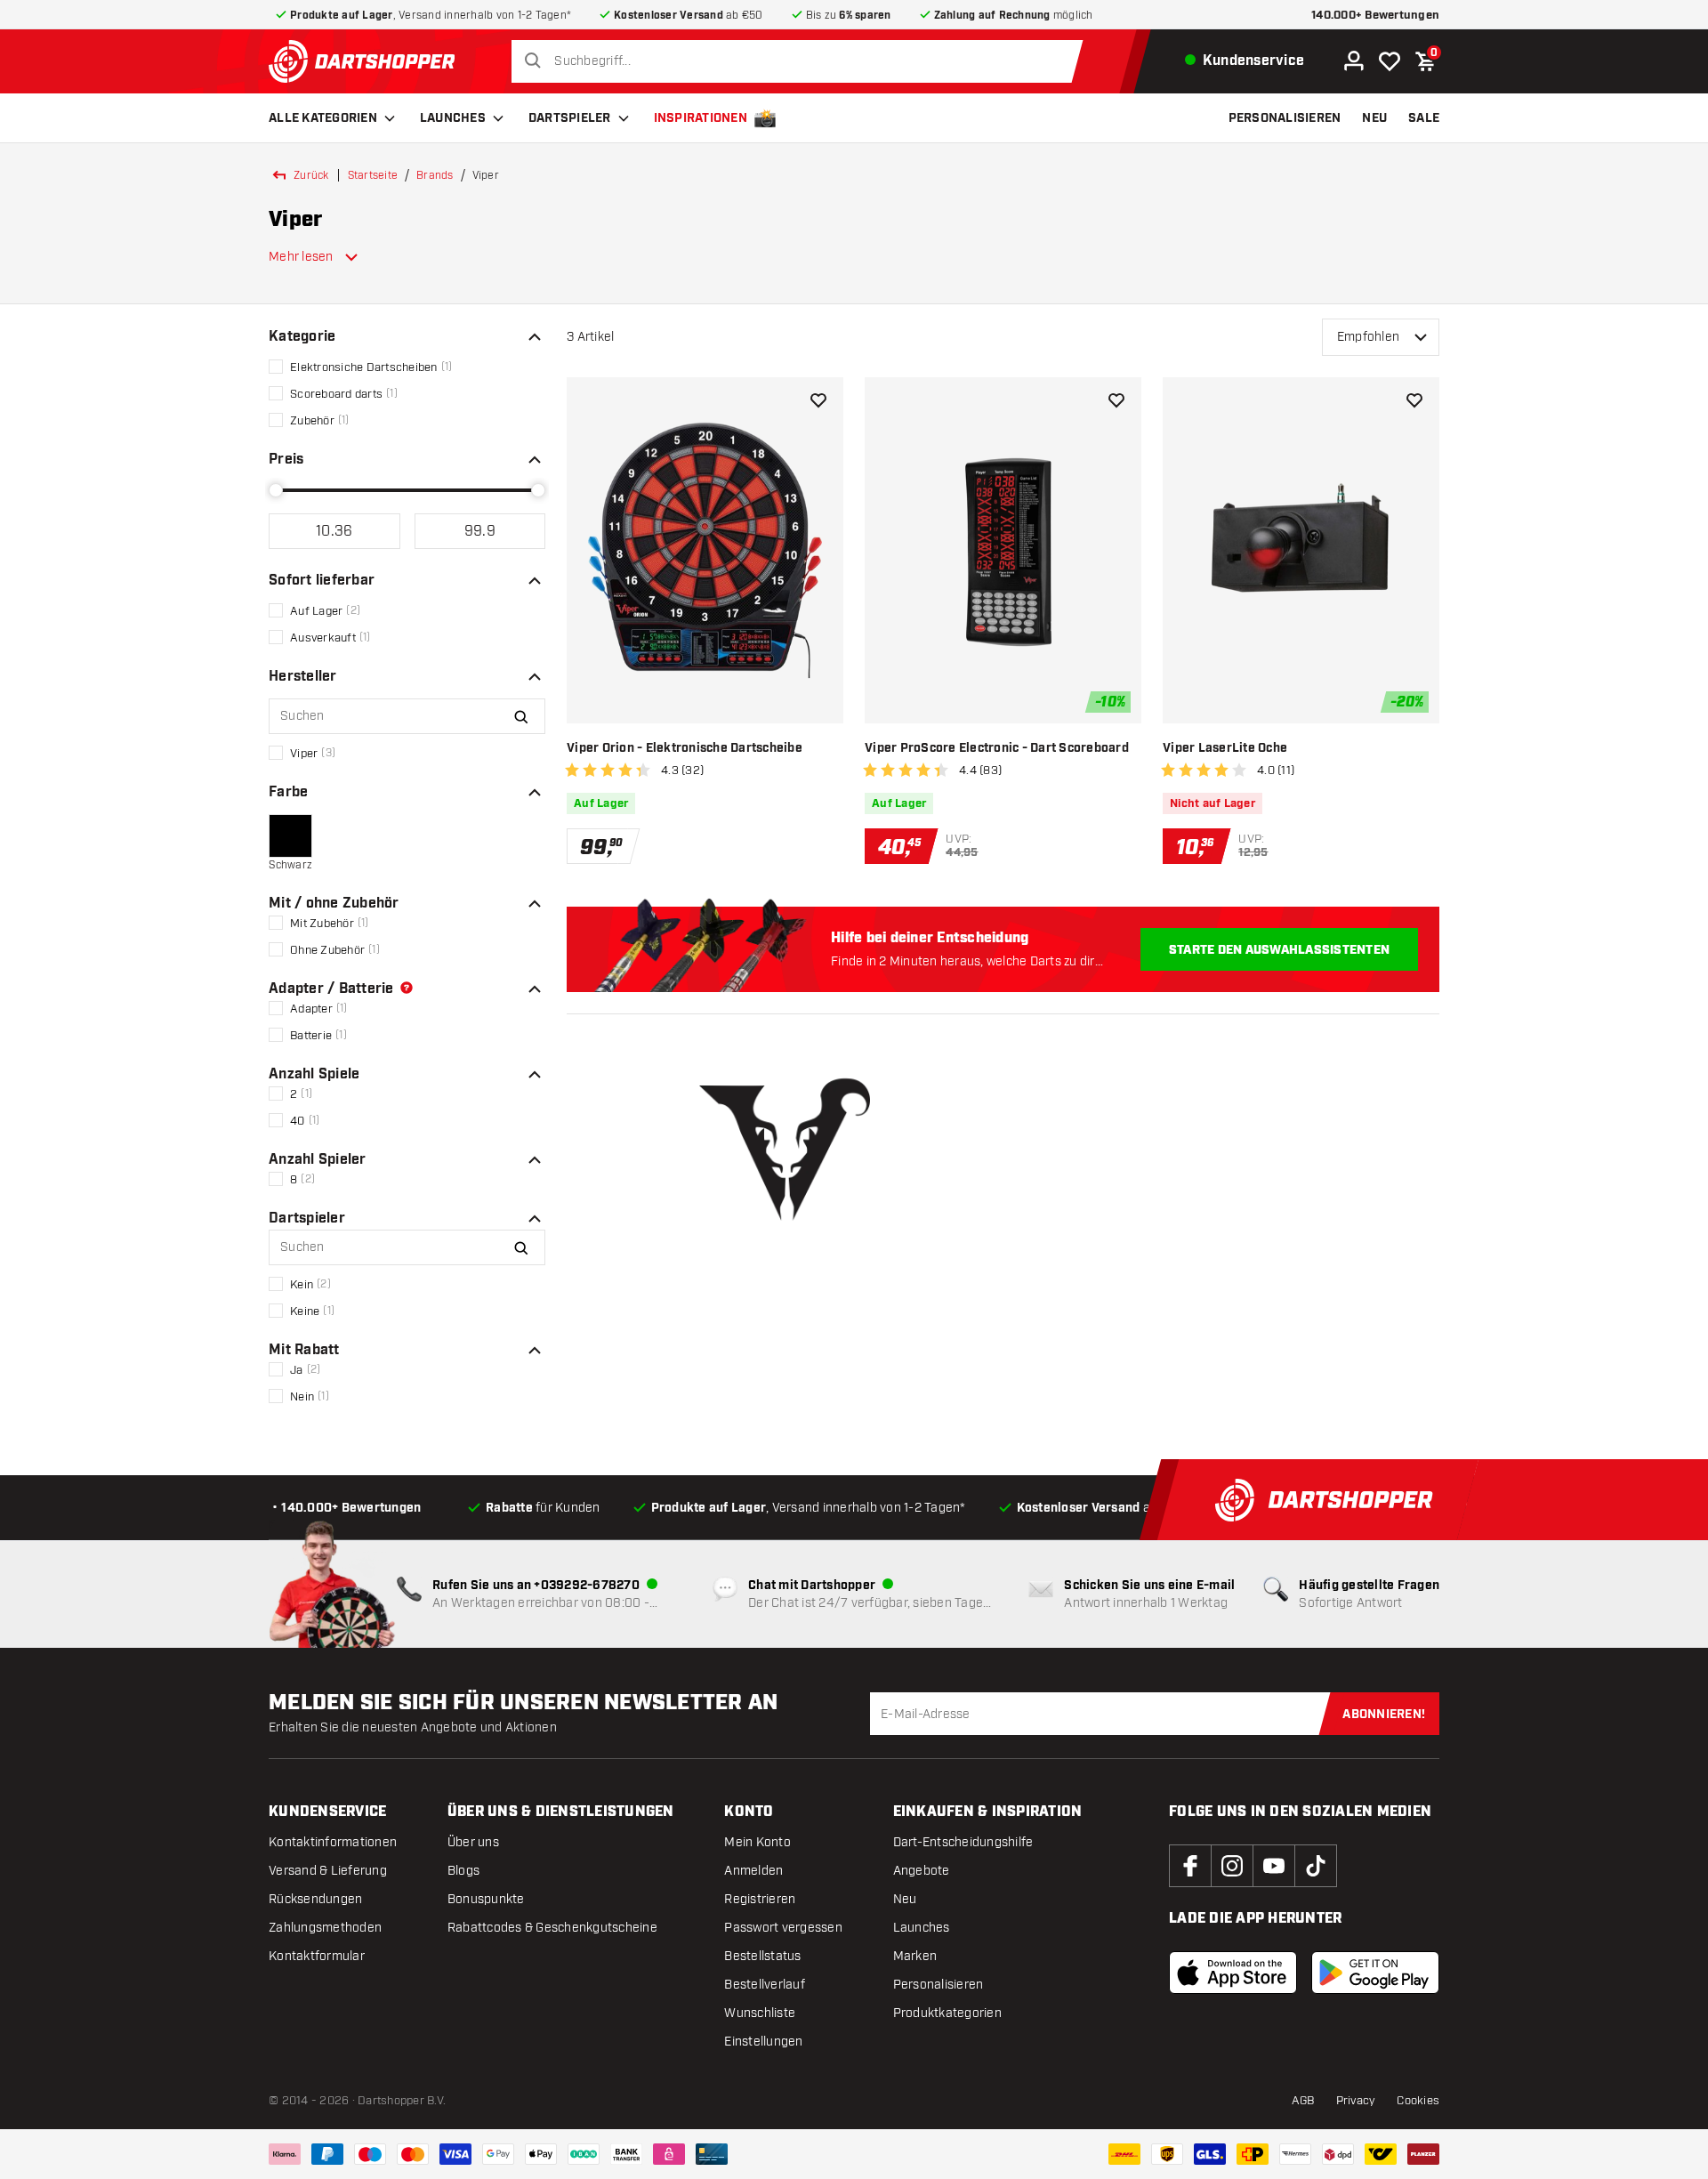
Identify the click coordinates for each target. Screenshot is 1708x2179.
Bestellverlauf (765, 1985)
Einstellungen (763, 2042)
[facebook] (1190, 1866)
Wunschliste (760, 2013)
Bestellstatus (762, 1956)
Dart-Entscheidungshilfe (963, 1842)
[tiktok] (1316, 1866)
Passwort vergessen (783, 1928)
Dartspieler (570, 118)
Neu (905, 1899)
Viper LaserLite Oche (1225, 748)
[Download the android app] (1375, 1973)
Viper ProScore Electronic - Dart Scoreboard (997, 748)
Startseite (373, 175)
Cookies (1418, 2101)
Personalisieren (939, 1985)
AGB (1303, 2101)
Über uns (473, 1842)
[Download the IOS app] (1233, 1973)
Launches (453, 118)
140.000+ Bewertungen (1375, 16)
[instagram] (1232, 1866)
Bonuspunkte (486, 1899)
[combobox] (802, 61)
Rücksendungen (315, 1899)
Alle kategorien (323, 118)
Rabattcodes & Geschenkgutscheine (552, 1928)
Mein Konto (757, 1842)
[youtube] (1274, 1866)
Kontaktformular (317, 1956)
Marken (915, 1956)
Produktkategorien (947, 2013)
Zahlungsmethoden (325, 1928)
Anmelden (753, 1871)
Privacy (1356, 2101)
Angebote (922, 1871)
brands (435, 175)
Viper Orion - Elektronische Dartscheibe (685, 748)
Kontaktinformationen (333, 1842)
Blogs (463, 1871)
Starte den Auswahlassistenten (1279, 950)
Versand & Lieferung (328, 1871)
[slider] (276, 490)
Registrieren (760, 1899)
